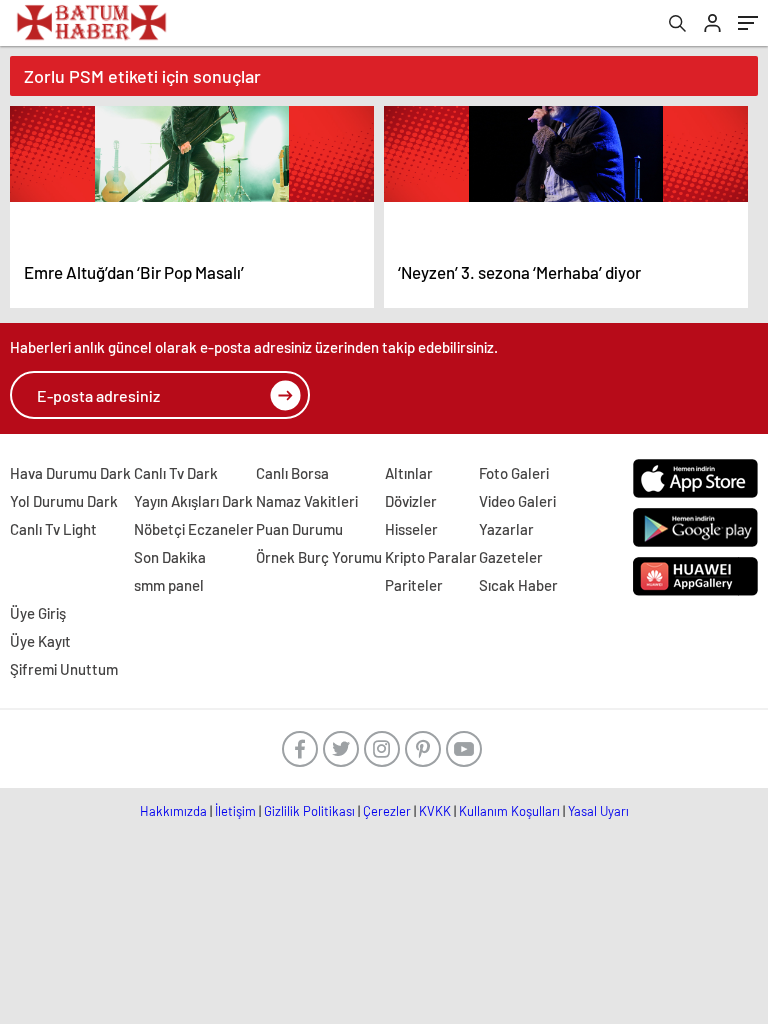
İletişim (235, 811)
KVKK (435, 811)
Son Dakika (170, 557)
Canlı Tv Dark (176, 473)
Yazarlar (506, 529)
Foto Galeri (514, 473)
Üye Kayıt (40, 641)
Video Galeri (517, 501)
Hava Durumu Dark (70, 473)
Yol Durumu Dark (64, 501)
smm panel (169, 585)
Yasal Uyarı (598, 811)
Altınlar (409, 473)
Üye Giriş (38, 613)
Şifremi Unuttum (64, 669)
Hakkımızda (173, 811)
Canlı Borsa (292, 473)
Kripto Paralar (431, 557)
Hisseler (411, 529)
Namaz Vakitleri (307, 501)
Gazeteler (511, 557)
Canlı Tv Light (53, 529)
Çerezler (387, 811)
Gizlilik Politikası (309, 811)
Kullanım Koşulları (509, 811)
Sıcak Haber (518, 585)
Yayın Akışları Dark (193, 501)
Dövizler (411, 501)
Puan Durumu (299, 529)
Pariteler (414, 585)
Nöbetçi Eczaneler (194, 529)
